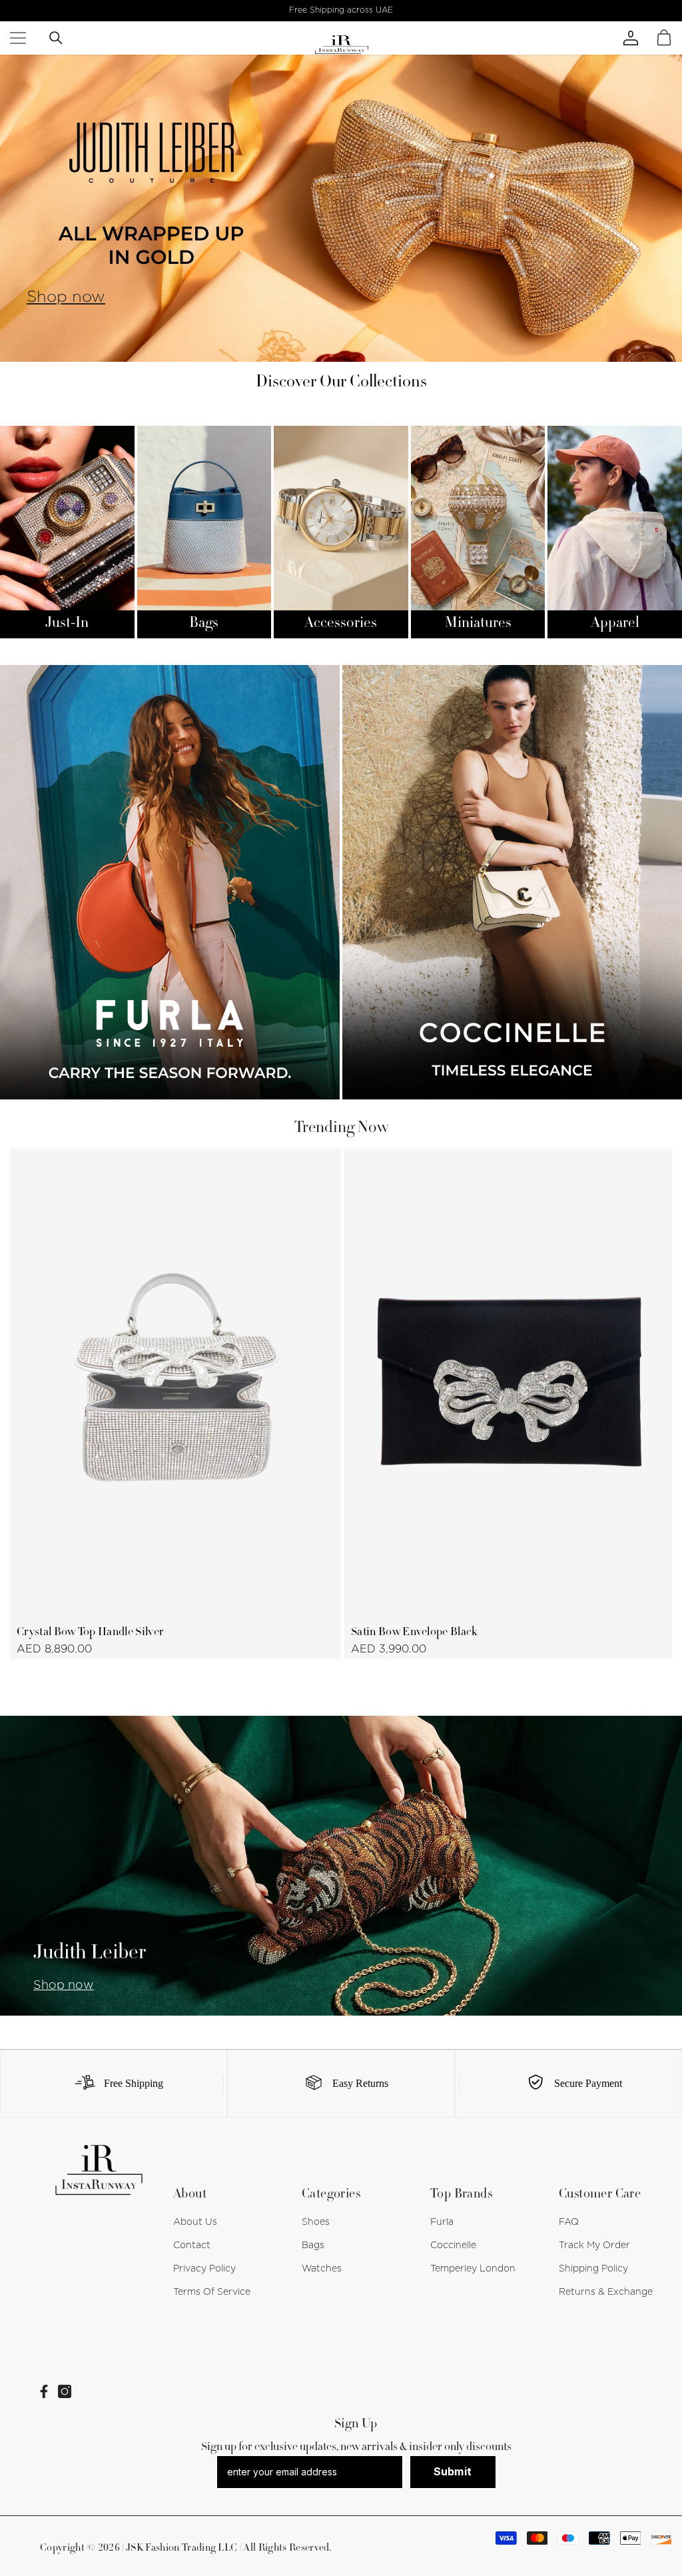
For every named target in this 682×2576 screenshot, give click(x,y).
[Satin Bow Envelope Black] (510, 1382)
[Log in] (644, 38)
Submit (453, 2471)
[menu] (18, 38)
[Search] (56, 38)
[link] (114, 2084)
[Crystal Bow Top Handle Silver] (175, 1382)
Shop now (66, 297)
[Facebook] (44, 2391)
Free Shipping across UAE (341, 10)
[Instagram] (65, 2391)
